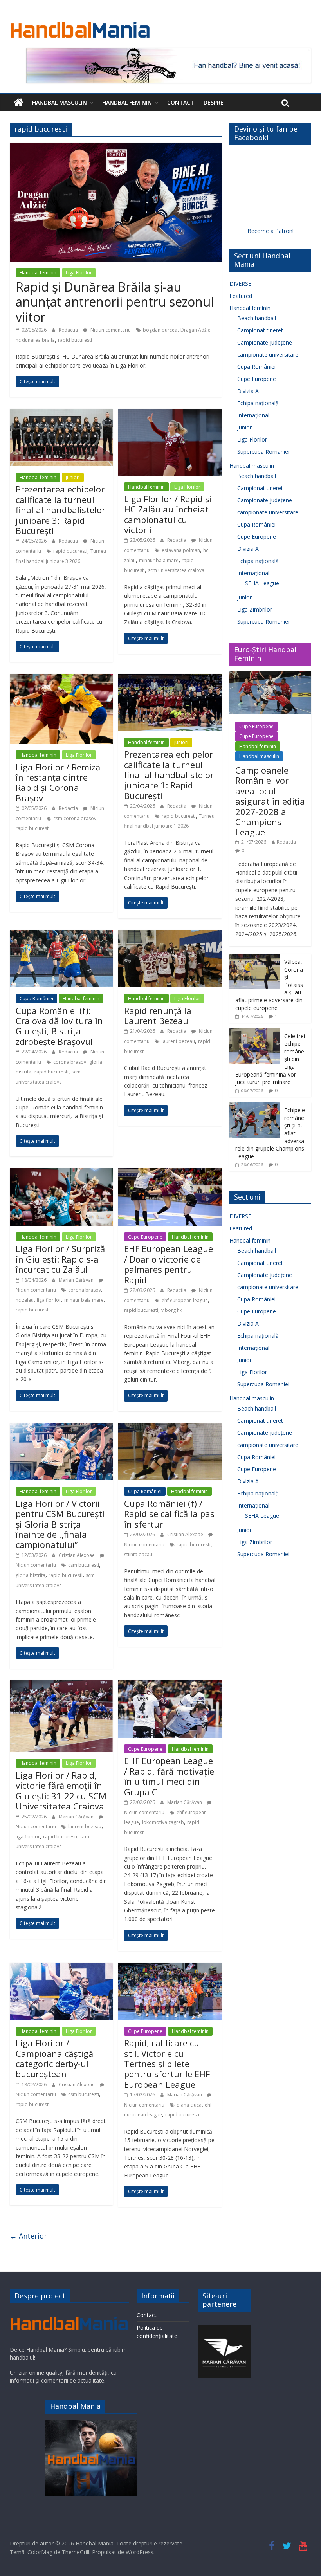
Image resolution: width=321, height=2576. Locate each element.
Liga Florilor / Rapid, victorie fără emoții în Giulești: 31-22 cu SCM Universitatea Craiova (61, 1790)
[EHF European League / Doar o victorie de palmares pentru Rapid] (170, 1173)
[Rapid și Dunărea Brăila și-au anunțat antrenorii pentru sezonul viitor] (116, 147)
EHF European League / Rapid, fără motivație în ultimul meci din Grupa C (169, 1776)
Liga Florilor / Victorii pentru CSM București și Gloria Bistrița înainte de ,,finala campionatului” (60, 1524)
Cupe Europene (145, 1237)
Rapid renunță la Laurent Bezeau (158, 1016)
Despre (214, 102)
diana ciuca (189, 2105)
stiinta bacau (138, 1554)
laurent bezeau (178, 1041)
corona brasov (70, 1062)
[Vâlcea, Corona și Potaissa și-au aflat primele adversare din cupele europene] (255, 958)
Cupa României (36, 998)
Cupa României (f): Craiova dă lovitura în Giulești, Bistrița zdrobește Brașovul (59, 1026)
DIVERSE (240, 284)
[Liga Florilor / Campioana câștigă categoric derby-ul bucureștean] (61, 1967)
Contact (181, 102)
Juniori (73, 477)
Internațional (253, 415)
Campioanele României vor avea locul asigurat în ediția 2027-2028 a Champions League (270, 801)
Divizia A (248, 391)
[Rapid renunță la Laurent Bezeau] (170, 935)
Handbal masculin (60, 102)
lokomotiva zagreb (163, 1822)
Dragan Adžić (195, 330)
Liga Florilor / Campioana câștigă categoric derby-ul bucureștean (54, 2058)
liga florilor (49, 1300)
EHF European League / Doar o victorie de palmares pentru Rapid (169, 1264)
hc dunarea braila (35, 340)
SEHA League (262, 583)
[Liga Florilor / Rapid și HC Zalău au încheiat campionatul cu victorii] (170, 413)
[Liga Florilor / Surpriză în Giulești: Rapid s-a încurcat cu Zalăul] (61, 1173)
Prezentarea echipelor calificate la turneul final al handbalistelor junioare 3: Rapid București (60, 510)
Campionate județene (265, 342)
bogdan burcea (160, 330)
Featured (241, 296)
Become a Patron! (271, 231)
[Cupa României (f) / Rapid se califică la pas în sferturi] (170, 1428)
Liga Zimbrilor (255, 609)
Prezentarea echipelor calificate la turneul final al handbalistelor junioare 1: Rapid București (169, 775)
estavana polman (181, 550)
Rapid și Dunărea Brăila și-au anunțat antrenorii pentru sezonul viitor (115, 302)
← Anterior (28, 2236)
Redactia (69, 330)
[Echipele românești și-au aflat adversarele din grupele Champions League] (255, 1107)
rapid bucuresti (75, 340)
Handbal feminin (127, 102)
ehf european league (185, 1300)
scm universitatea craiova (176, 570)
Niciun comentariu (110, 330)
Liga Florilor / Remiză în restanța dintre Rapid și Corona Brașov (58, 782)
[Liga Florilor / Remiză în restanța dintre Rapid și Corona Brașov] (61, 678)
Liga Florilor (79, 273)
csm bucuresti (84, 1565)
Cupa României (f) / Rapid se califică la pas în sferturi (169, 1514)
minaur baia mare (159, 560)
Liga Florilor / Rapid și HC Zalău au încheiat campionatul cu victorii (168, 514)
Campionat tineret (260, 330)
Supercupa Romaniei (263, 452)
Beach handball (257, 318)
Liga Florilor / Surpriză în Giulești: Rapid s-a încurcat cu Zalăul (60, 1259)
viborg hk (172, 1310)
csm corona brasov (75, 818)
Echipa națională (258, 403)
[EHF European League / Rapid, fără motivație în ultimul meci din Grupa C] (170, 1685)
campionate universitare (268, 354)
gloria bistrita (31, 1575)
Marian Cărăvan (77, 1280)
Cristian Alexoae (77, 1555)
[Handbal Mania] (19, 103)
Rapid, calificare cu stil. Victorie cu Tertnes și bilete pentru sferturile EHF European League (167, 2064)
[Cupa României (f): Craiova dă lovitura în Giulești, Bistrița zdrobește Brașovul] (61, 935)
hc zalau (25, 1300)
